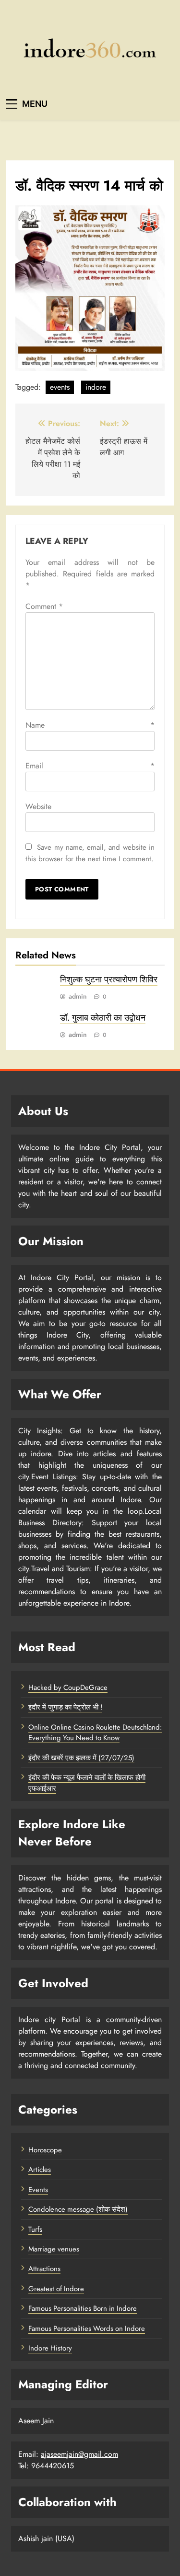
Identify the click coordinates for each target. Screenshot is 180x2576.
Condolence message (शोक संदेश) (78, 2209)
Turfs (35, 2229)
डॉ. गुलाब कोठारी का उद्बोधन (103, 1018)
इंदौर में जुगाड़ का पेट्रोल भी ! (65, 1707)
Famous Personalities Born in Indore (83, 2308)
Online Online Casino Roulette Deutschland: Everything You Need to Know (95, 1732)
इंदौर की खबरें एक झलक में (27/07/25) (81, 1758)
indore (96, 387)
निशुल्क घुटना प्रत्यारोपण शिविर (109, 979)
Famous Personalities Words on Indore (87, 2329)
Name (90, 725)
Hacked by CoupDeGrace (68, 1687)
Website (38, 806)
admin (78, 996)
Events (38, 2190)
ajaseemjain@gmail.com (79, 2454)
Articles (40, 2170)
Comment (44, 606)
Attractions (44, 2269)
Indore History (50, 2348)
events (60, 387)
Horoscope (45, 2150)
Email (90, 766)
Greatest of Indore (56, 2289)
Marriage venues (54, 2249)
